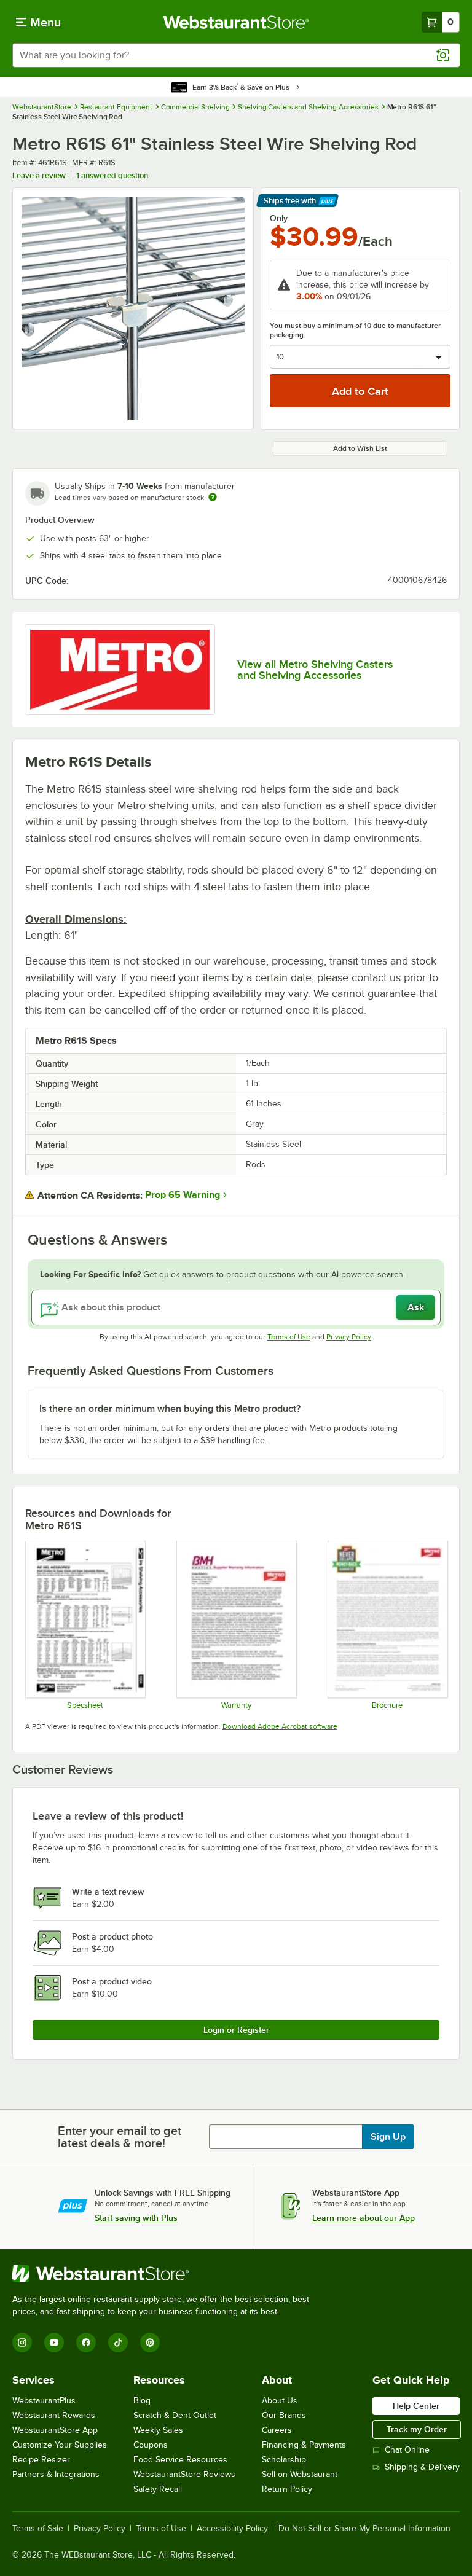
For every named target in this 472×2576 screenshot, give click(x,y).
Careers (277, 2430)
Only (279, 218)
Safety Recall (158, 2489)
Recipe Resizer (41, 2460)
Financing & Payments (304, 2445)
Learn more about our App (364, 2218)
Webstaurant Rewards (54, 2415)
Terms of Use (289, 1337)
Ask (416, 1307)
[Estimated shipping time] (213, 497)
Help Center (416, 2406)
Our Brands (284, 2415)
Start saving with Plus (136, 2218)
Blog (142, 2401)
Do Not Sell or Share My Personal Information (364, 2529)
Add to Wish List (360, 448)
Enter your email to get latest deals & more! (120, 2137)
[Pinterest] (150, 2343)
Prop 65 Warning (183, 1195)
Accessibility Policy (232, 2529)
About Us (280, 2401)
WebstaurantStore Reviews (184, 2474)
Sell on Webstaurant (300, 2474)
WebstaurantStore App (55, 2430)
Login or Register (236, 2030)
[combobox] (236, 55)
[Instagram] (22, 2343)
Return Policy (287, 2489)
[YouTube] (54, 2343)
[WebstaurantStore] (166, 2274)
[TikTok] (118, 2343)
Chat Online (407, 2450)
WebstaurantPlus (44, 2401)
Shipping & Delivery (422, 2467)
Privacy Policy (349, 1337)
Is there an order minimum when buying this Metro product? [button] (170, 1409)
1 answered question (112, 175)
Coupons (151, 2445)
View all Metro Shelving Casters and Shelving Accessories (315, 670)
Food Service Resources (180, 2460)
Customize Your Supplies (60, 2445)
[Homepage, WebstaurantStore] (236, 22)
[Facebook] (86, 2343)
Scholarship (284, 2460)
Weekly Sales (158, 2430)
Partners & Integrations (56, 2474)
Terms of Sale (38, 2529)
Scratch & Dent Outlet (175, 2415)
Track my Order (417, 2429)
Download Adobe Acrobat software (280, 1726)
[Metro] (120, 670)
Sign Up (388, 2137)
